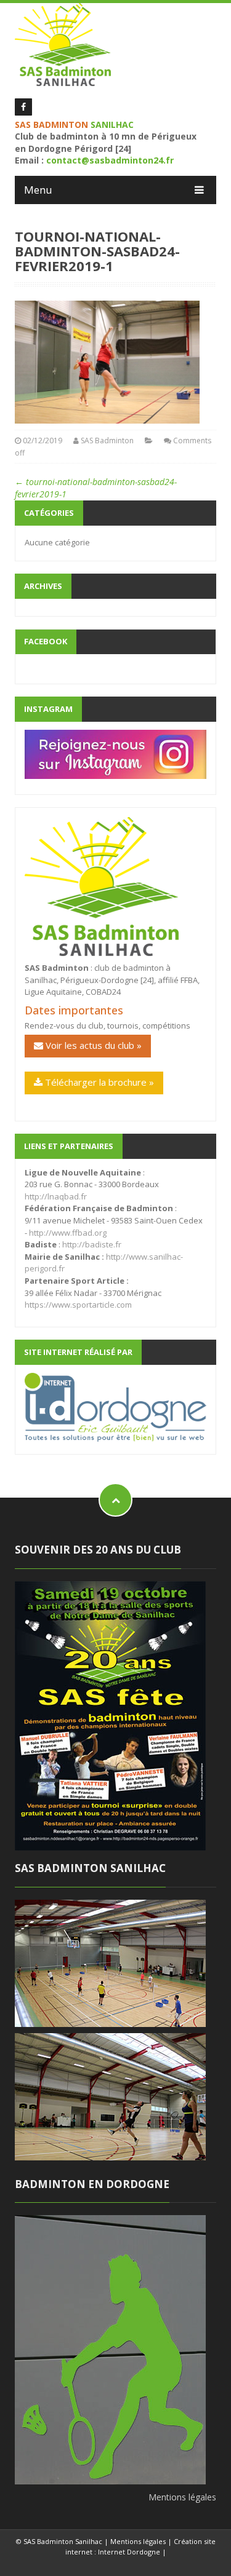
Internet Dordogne (129, 2552)
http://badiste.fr (92, 1244)
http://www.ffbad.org (68, 1233)
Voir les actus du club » (92, 1045)
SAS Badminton (107, 441)
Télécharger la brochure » (98, 1082)
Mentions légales (182, 2497)
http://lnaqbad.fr (56, 1196)
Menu (38, 190)
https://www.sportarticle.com (78, 1305)
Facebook (46, 641)
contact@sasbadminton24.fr (110, 160)
